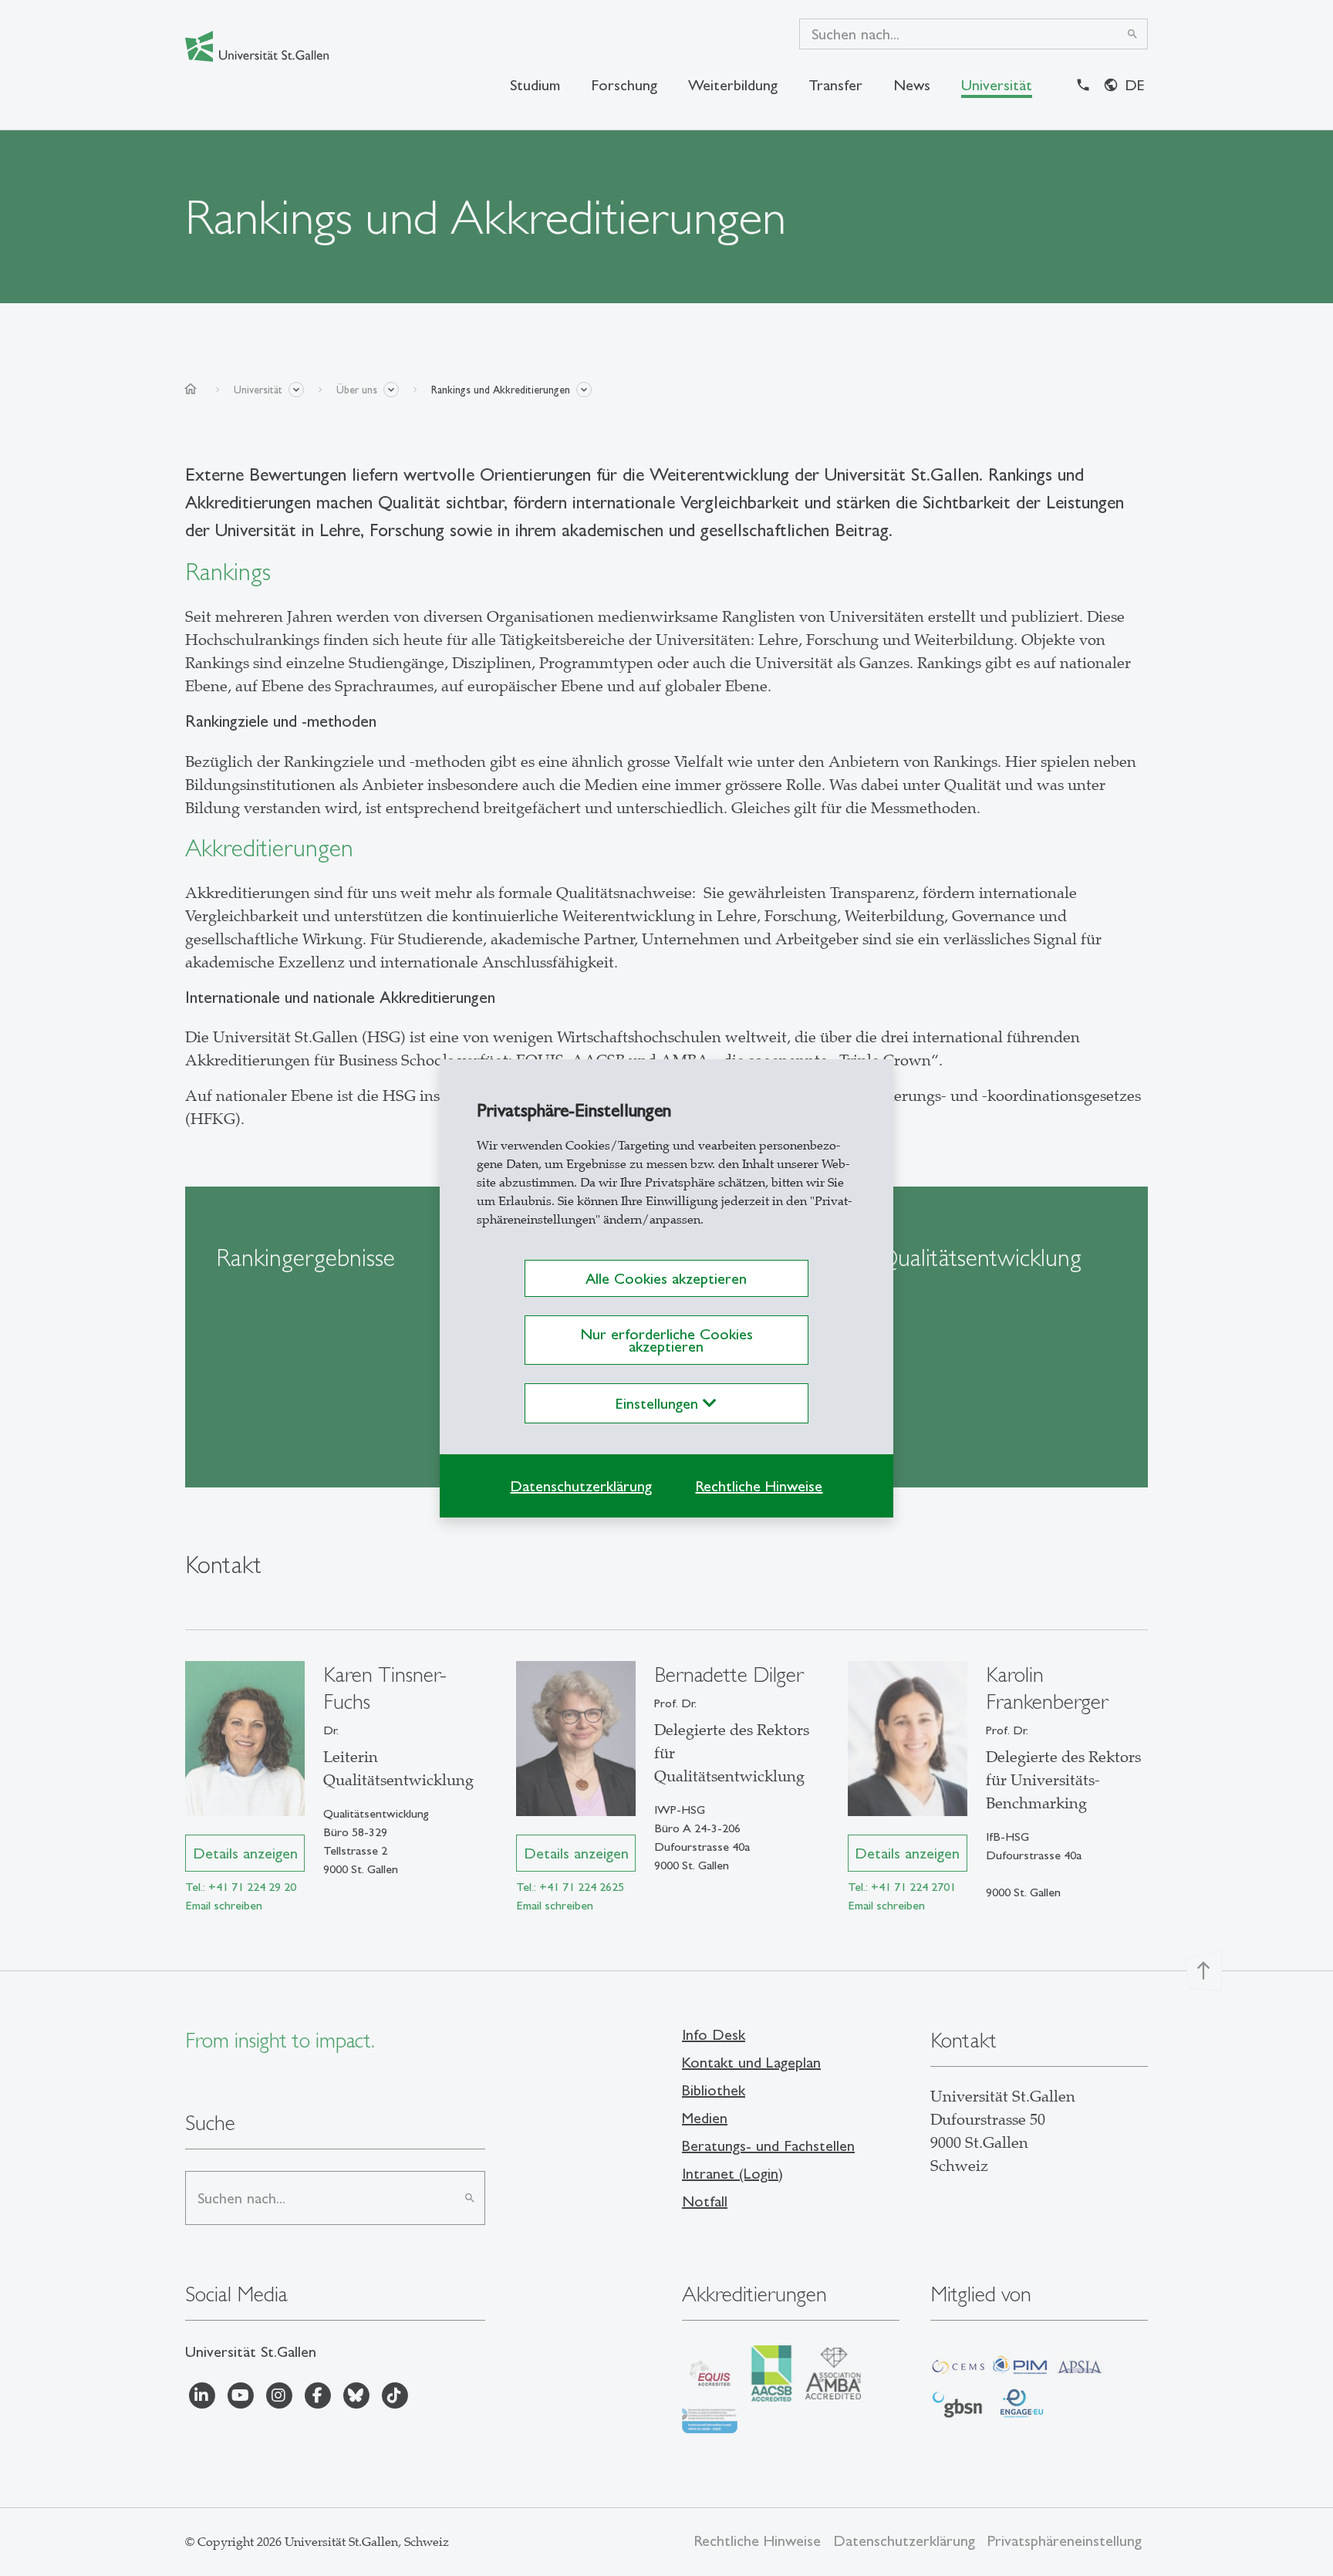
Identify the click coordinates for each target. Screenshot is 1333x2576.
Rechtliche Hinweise (759, 1486)
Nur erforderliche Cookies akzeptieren (666, 1340)
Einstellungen (659, 1403)
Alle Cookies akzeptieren (666, 1278)
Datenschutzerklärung (581, 1486)
